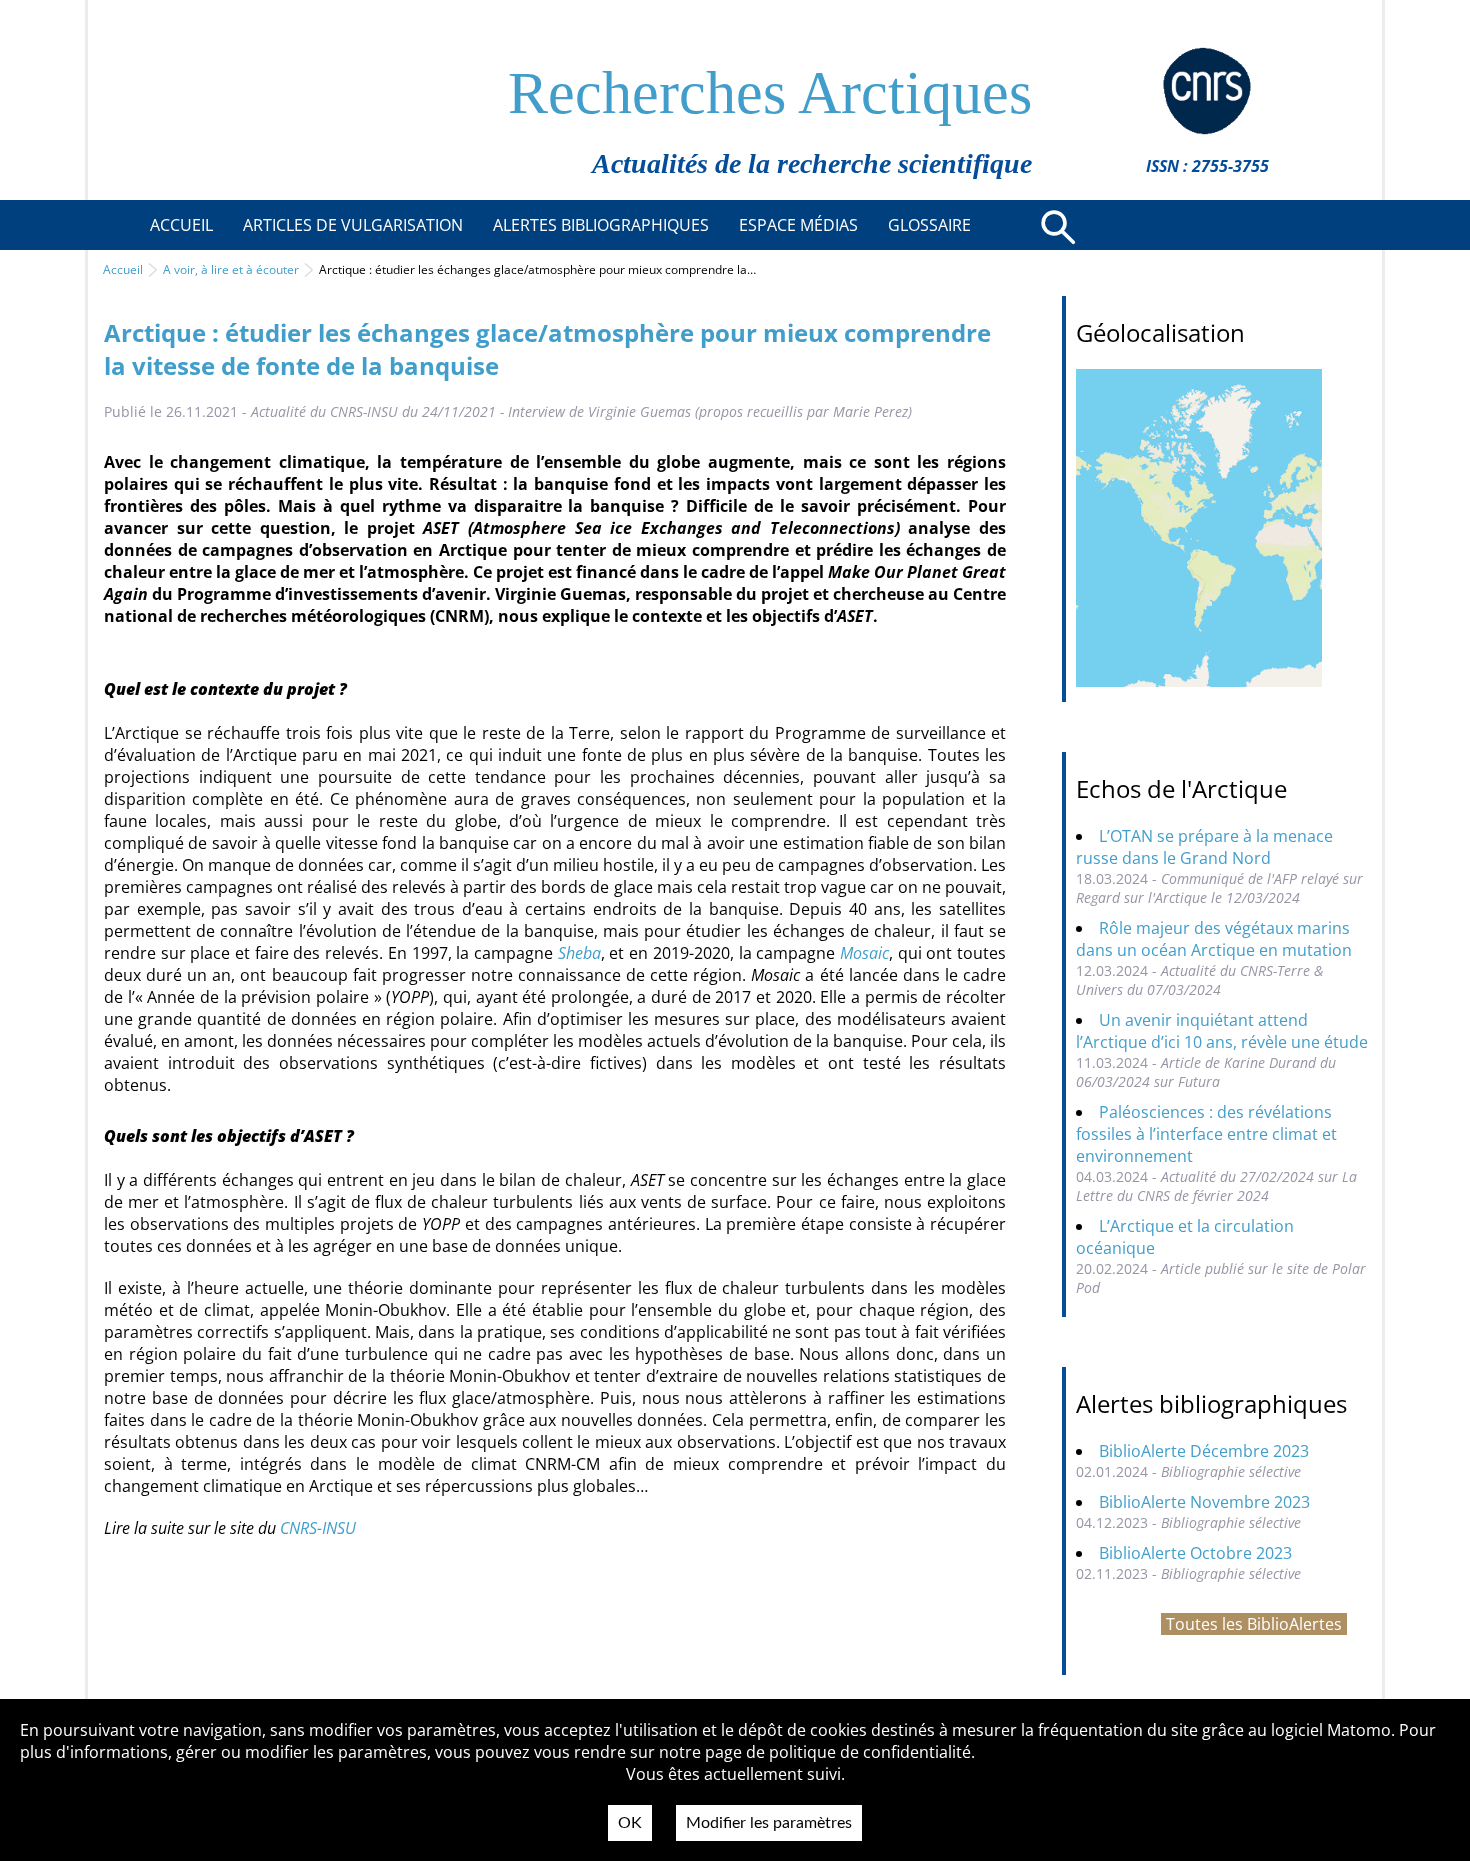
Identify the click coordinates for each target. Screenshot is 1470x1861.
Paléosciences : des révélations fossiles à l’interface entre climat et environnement (1206, 1134)
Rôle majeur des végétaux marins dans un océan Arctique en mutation (1214, 939)
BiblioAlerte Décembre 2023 (1204, 1451)
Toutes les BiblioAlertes (1254, 1624)
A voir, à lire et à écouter (231, 269)
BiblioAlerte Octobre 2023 (1195, 1553)
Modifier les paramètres (769, 1823)
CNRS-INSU (318, 1528)
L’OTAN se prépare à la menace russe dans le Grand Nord (1204, 847)
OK (630, 1823)
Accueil (123, 269)
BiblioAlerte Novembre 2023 (1204, 1502)
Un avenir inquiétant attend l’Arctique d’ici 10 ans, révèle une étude (1222, 1031)
